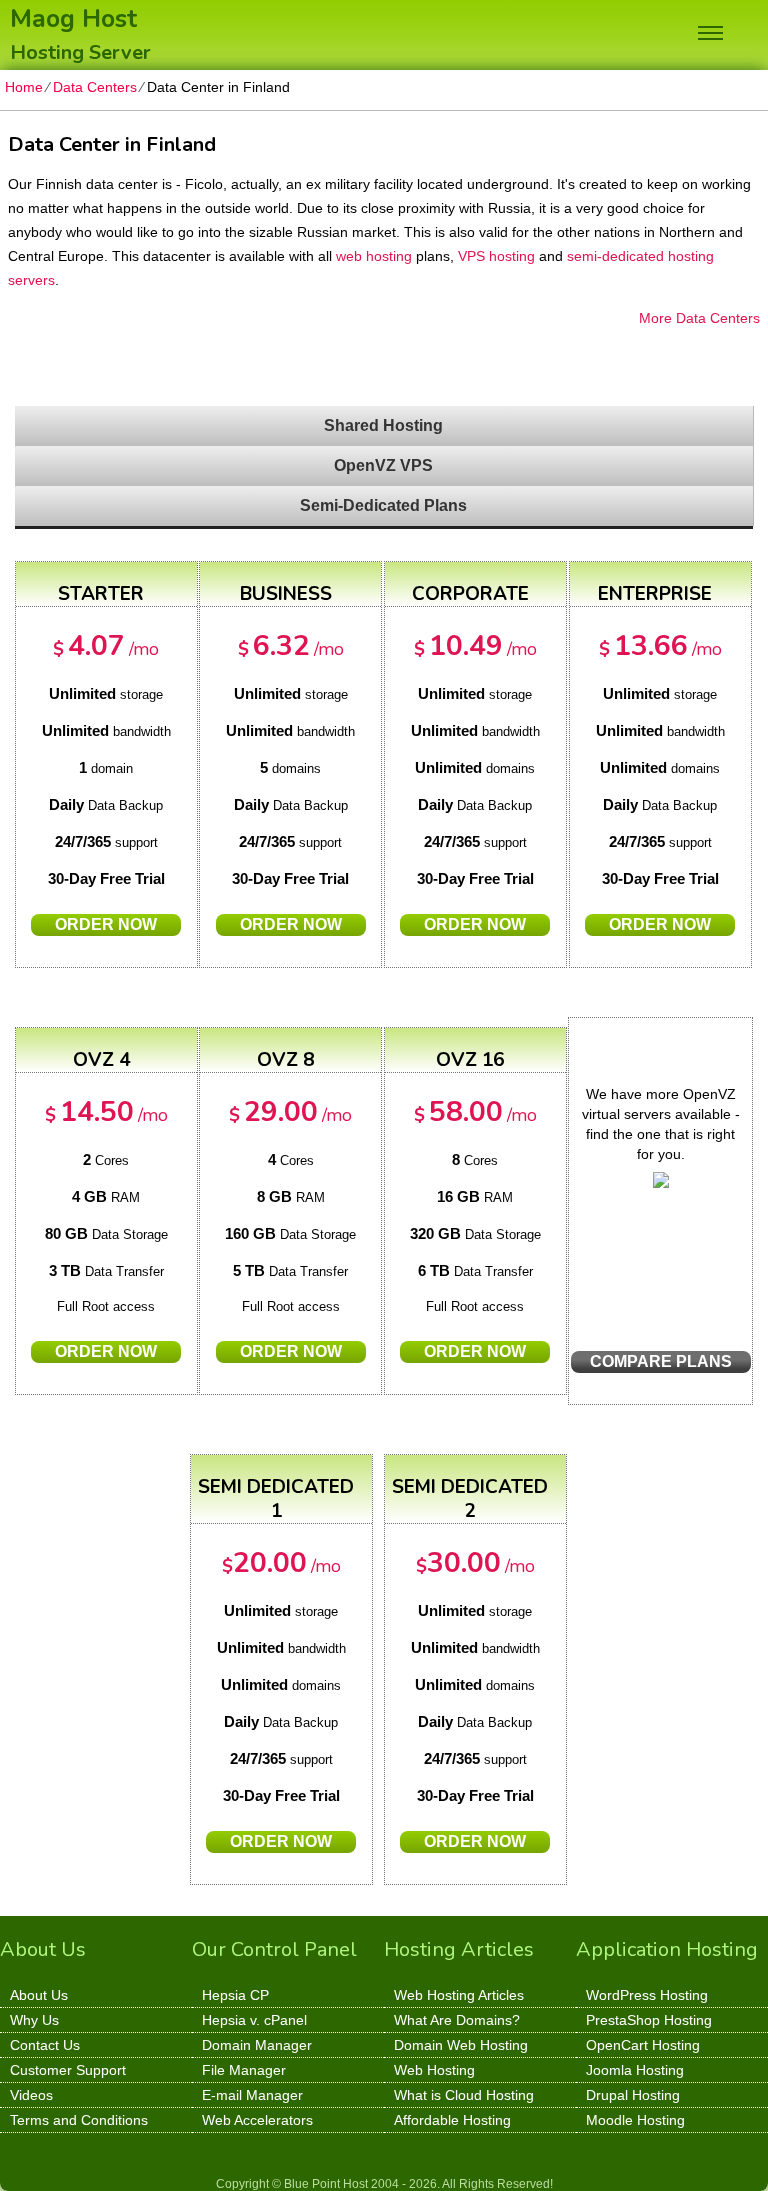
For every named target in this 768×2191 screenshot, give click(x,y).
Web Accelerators (257, 2120)
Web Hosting (434, 2070)
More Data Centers (699, 318)
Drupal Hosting (633, 2095)
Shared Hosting (383, 425)
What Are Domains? (457, 2020)
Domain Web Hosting (461, 2045)
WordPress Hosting (647, 1995)
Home (24, 87)
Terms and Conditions (79, 2120)
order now (106, 924)
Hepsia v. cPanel (254, 2020)
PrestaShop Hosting (649, 2020)
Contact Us (45, 2045)
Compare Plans (661, 1361)
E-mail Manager (252, 2095)
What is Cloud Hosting (464, 2095)
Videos (31, 2095)
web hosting (374, 256)
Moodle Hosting (635, 2120)
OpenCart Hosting (643, 2045)
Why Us (34, 2020)
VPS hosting (496, 256)
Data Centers (95, 87)
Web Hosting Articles (459, 1995)
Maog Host (73, 17)
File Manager (244, 2070)
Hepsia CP (235, 1995)
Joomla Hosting (635, 2070)
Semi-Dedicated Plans (383, 505)
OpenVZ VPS (383, 465)
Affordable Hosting (452, 2120)
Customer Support (68, 2070)
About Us (39, 1995)
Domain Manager (257, 2045)
